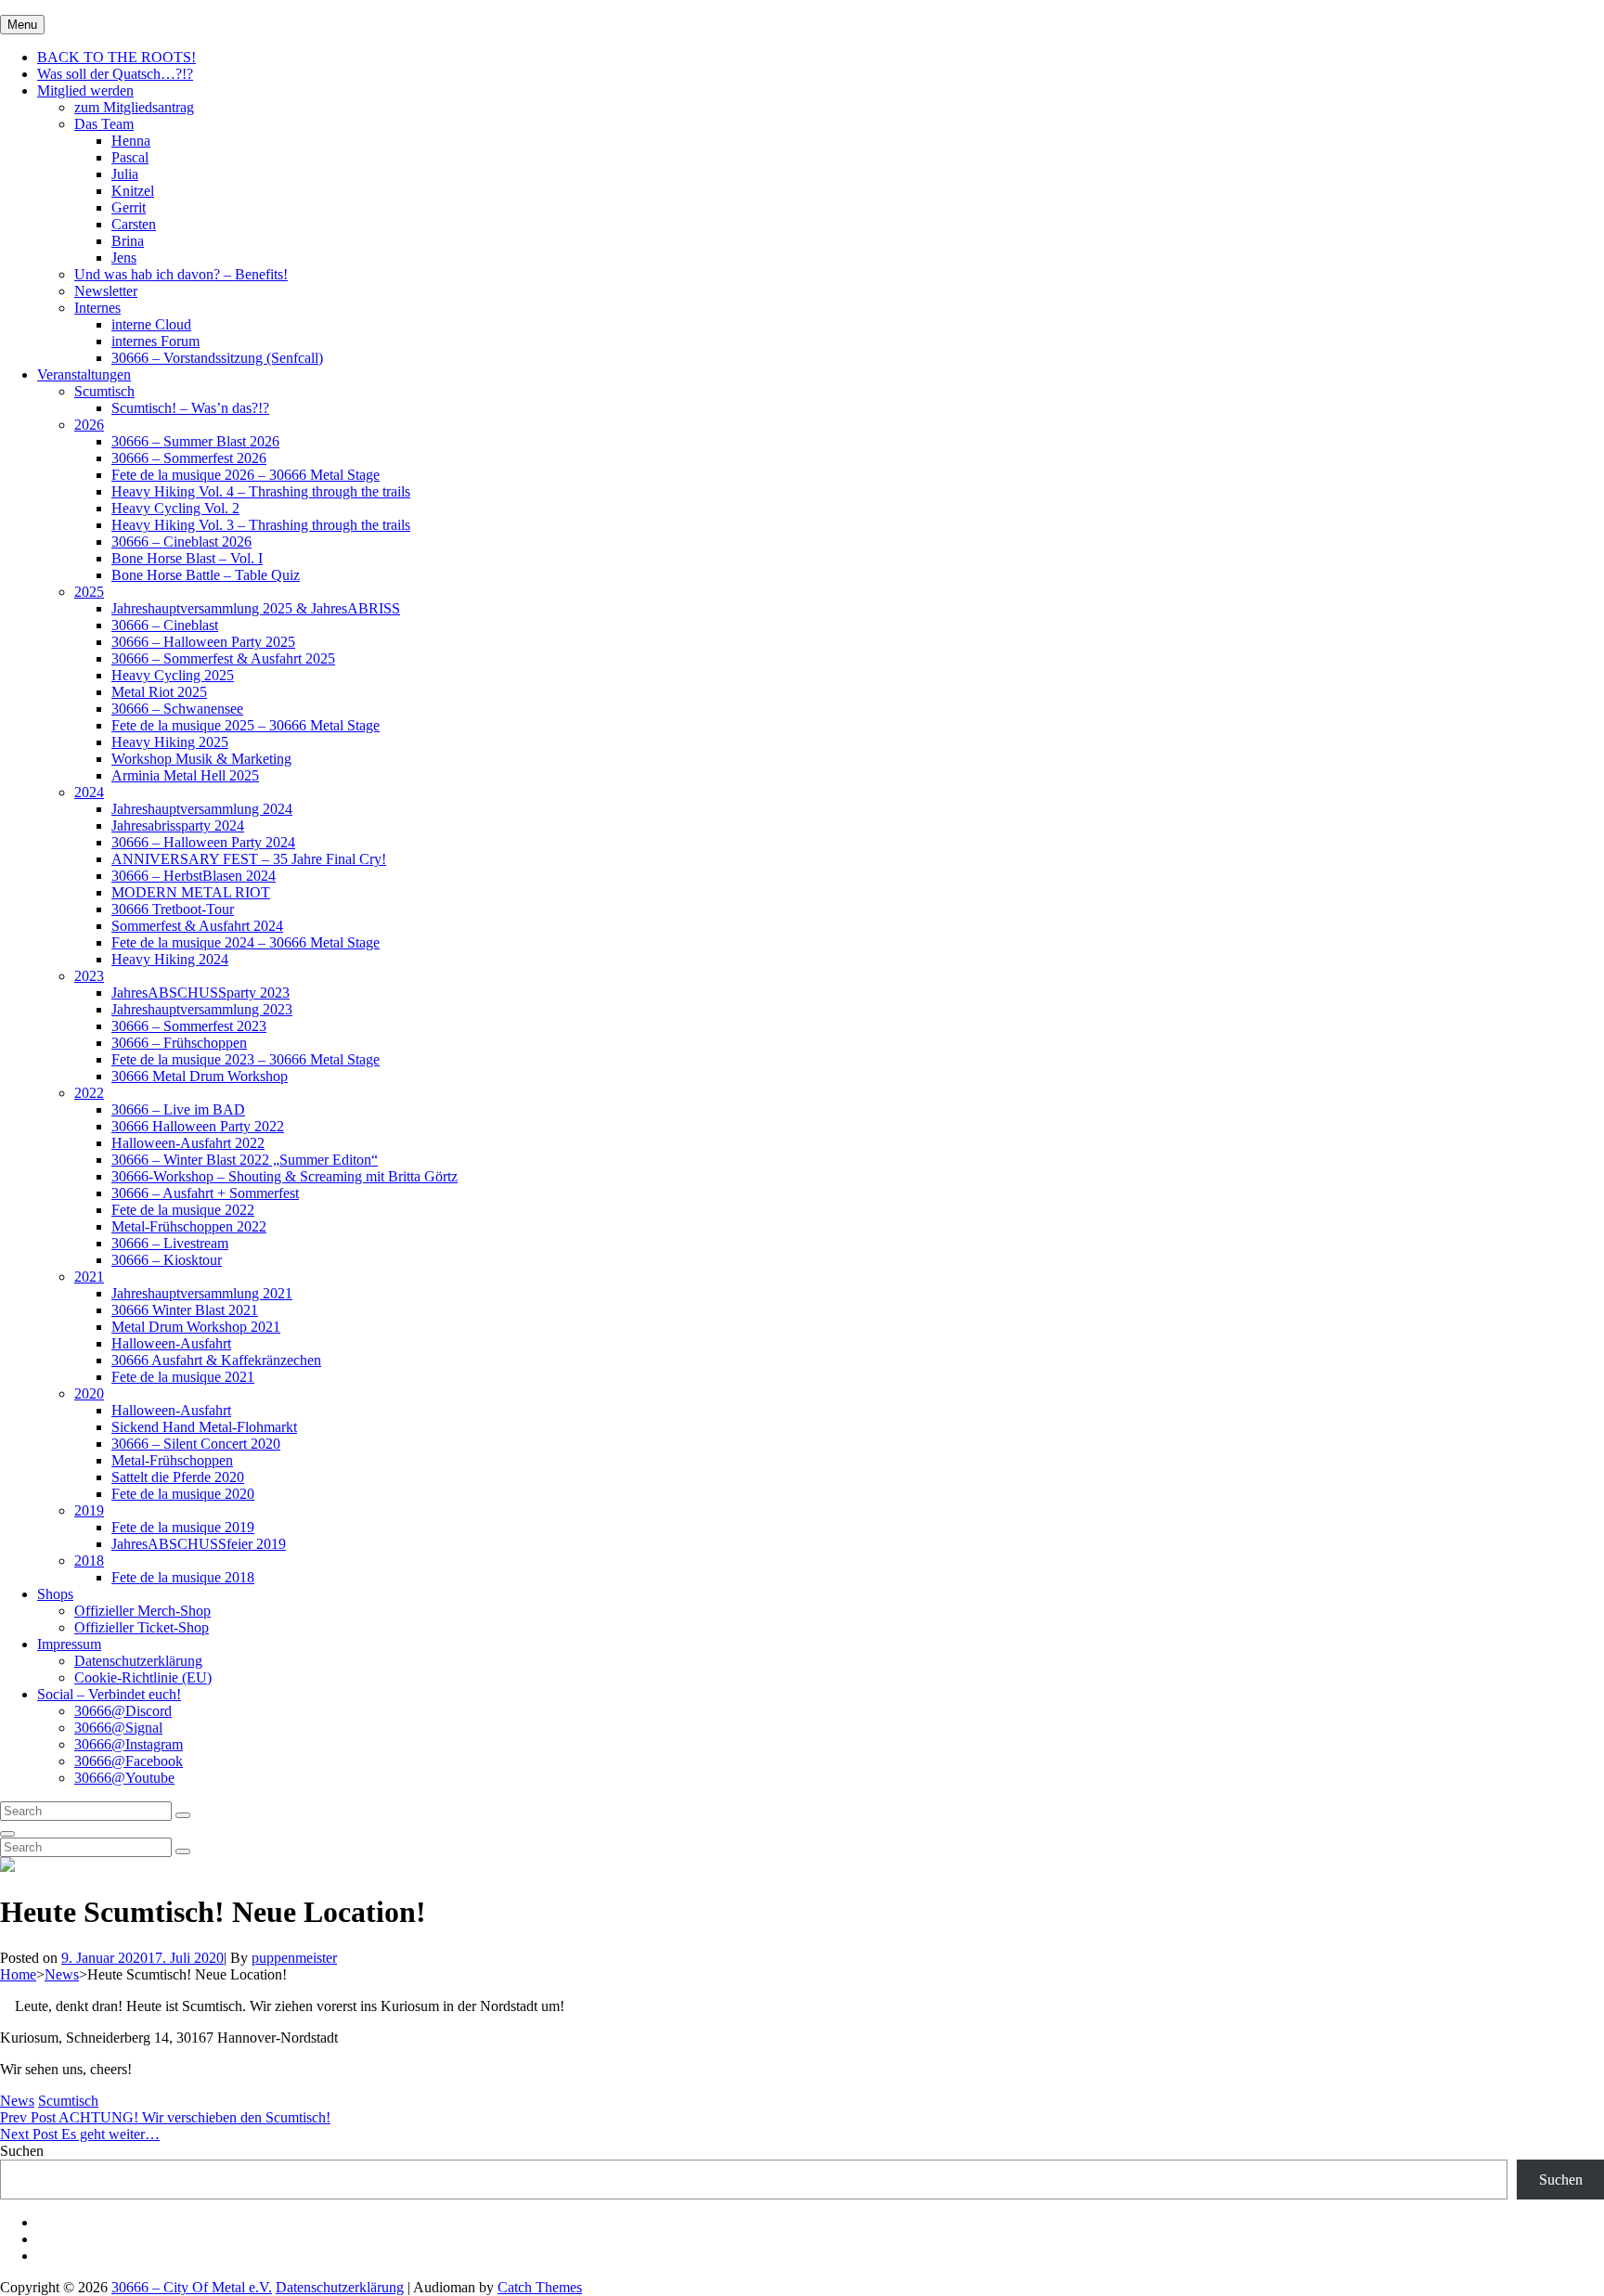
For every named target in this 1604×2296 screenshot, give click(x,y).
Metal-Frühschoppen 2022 (189, 1226)
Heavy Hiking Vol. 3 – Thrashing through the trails (261, 525)
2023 (89, 976)
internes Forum (155, 341)
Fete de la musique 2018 (183, 1577)
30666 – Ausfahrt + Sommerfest (205, 1193)
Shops (55, 1594)
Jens (124, 258)
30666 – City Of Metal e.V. (192, 2287)
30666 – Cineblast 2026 (181, 542)
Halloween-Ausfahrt (171, 1343)
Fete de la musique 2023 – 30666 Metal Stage (246, 1059)
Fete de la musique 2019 (183, 1527)
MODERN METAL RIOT (191, 892)
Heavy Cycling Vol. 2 (175, 508)
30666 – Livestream (170, 1243)
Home (18, 1974)
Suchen (22, 2151)
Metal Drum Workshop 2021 (196, 1327)
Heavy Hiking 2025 (170, 742)
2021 (89, 1277)
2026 (89, 425)
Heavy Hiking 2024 (170, 959)
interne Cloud (151, 324)
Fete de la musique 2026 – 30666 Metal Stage (246, 475)
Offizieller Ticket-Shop (142, 1627)
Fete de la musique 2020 (183, 1494)
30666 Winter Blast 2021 (185, 1310)
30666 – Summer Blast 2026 (195, 441)
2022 (89, 1093)
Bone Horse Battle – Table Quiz (206, 575)
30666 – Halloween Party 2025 (203, 642)
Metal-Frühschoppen (172, 1460)
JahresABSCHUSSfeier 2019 (199, 1544)
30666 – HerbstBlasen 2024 (194, 876)
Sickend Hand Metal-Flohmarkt (204, 1427)
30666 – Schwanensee (177, 709)
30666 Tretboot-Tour (173, 909)
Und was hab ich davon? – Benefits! (181, 274)
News (62, 1974)
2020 (89, 1393)
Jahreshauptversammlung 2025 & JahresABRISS (256, 608)
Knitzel (133, 191)
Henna (131, 141)
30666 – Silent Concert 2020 (196, 1444)
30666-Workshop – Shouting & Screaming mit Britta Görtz (285, 1176)
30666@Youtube (124, 1778)
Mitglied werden (85, 90)
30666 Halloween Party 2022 (198, 1126)
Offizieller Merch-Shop (142, 1611)
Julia (125, 174)
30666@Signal (118, 1728)
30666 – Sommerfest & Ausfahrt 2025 (223, 658)
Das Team (104, 124)
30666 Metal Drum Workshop (200, 1076)
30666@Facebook (129, 1761)
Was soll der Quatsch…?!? (115, 74)
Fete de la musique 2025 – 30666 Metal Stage (246, 725)
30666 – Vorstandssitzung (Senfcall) (217, 358)
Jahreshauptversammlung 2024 (202, 809)
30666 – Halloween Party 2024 (203, 842)
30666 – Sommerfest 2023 (189, 1026)
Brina (128, 241)
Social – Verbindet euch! (109, 1694)
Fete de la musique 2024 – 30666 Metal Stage (246, 942)
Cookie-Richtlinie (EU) (143, 1677)
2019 (89, 1510)
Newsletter (106, 291)
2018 (89, 1561)
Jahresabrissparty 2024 (178, 826)
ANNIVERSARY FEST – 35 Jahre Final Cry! (249, 859)
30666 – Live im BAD (178, 1109)
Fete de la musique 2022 (183, 1210)
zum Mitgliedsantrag (134, 107)
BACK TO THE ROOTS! (116, 57)
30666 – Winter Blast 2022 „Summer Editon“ (245, 1160)
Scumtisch (104, 391)
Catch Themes (540, 2287)
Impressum (69, 1644)
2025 (89, 592)
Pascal (130, 157)
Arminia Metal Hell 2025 (185, 775)
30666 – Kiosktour (167, 1260)
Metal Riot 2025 (159, 692)
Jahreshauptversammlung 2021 (202, 1293)
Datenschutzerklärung (138, 1661)
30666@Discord (123, 1711)
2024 (89, 792)
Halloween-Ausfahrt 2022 (188, 1143)
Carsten (134, 224)
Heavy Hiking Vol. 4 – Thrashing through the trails (261, 491)
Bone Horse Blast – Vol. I (187, 558)
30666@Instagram (129, 1744)
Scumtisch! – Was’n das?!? (190, 408)
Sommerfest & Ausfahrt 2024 (197, 926)
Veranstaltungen (84, 374)
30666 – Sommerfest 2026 (189, 458)
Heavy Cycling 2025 (173, 675)
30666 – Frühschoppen (179, 1043)
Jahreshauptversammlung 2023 (202, 1009)
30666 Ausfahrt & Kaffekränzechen (216, 1360)
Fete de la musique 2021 (183, 1377)
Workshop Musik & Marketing (201, 759)
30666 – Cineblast (165, 625)
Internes (97, 308)
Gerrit (129, 207)
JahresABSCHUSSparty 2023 (200, 993)
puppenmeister (294, 1958)
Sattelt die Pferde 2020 (178, 1477)
